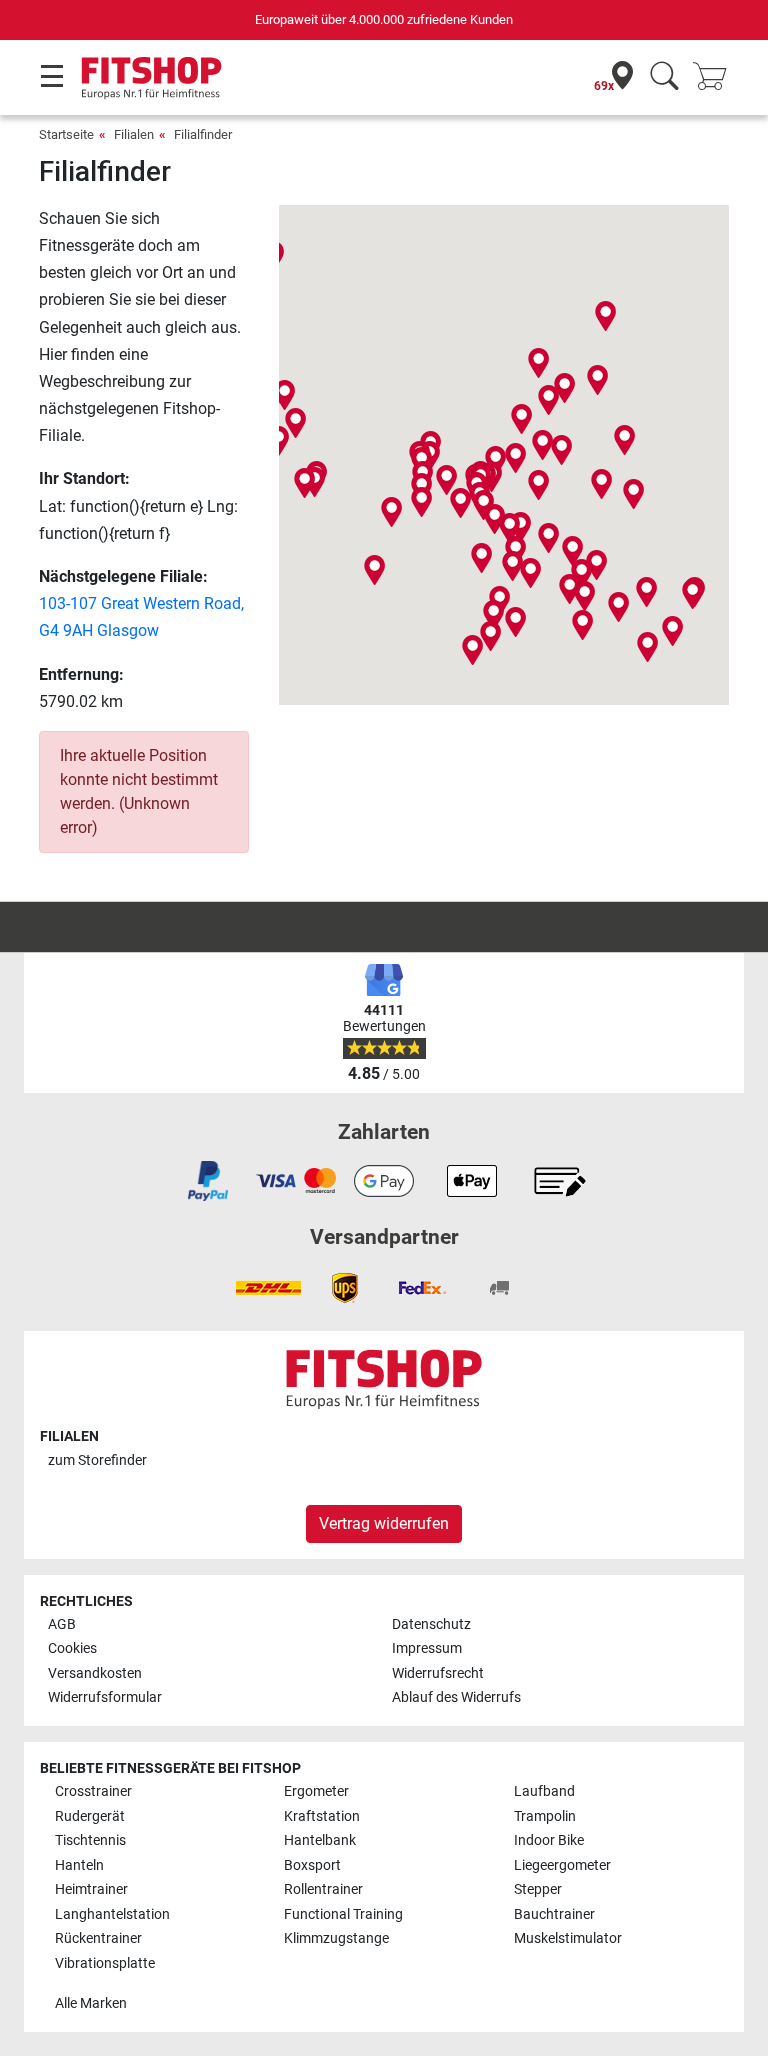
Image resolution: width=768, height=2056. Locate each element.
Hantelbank (320, 1840)
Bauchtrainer (554, 1914)
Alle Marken (91, 2003)
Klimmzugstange (336, 1938)
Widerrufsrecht (438, 1673)
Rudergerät (90, 1816)
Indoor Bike (549, 1840)
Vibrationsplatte (105, 1963)
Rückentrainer (98, 1938)
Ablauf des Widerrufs (456, 1697)
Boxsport (312, 1865)
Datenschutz (431, 1624)
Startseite (66, 134)
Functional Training (343, 1914)
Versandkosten (95, 1673)
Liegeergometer (562, 1865)
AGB (62, 1624)
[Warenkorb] (716, 77)
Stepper (538, 1889)
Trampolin (545, 1816)
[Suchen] (664, 77)
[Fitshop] (151, 76)
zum (97, 1460)
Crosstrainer (93, 1791)
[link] (208, 1181)
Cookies (72, 1648)
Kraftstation (322, 1816)
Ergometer (316, 1791)
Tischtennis (90, 1840)
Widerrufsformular (105, 1697)
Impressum (427, 1648)
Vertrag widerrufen (384, 1523)
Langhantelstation (112, 1914)
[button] (460, 503)
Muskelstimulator (568, 1938)
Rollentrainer (323, 1889)
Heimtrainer (91, 1889)
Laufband (544, 1791)
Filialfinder (203, 134)
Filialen (134, 134)
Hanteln (79, 1865)
